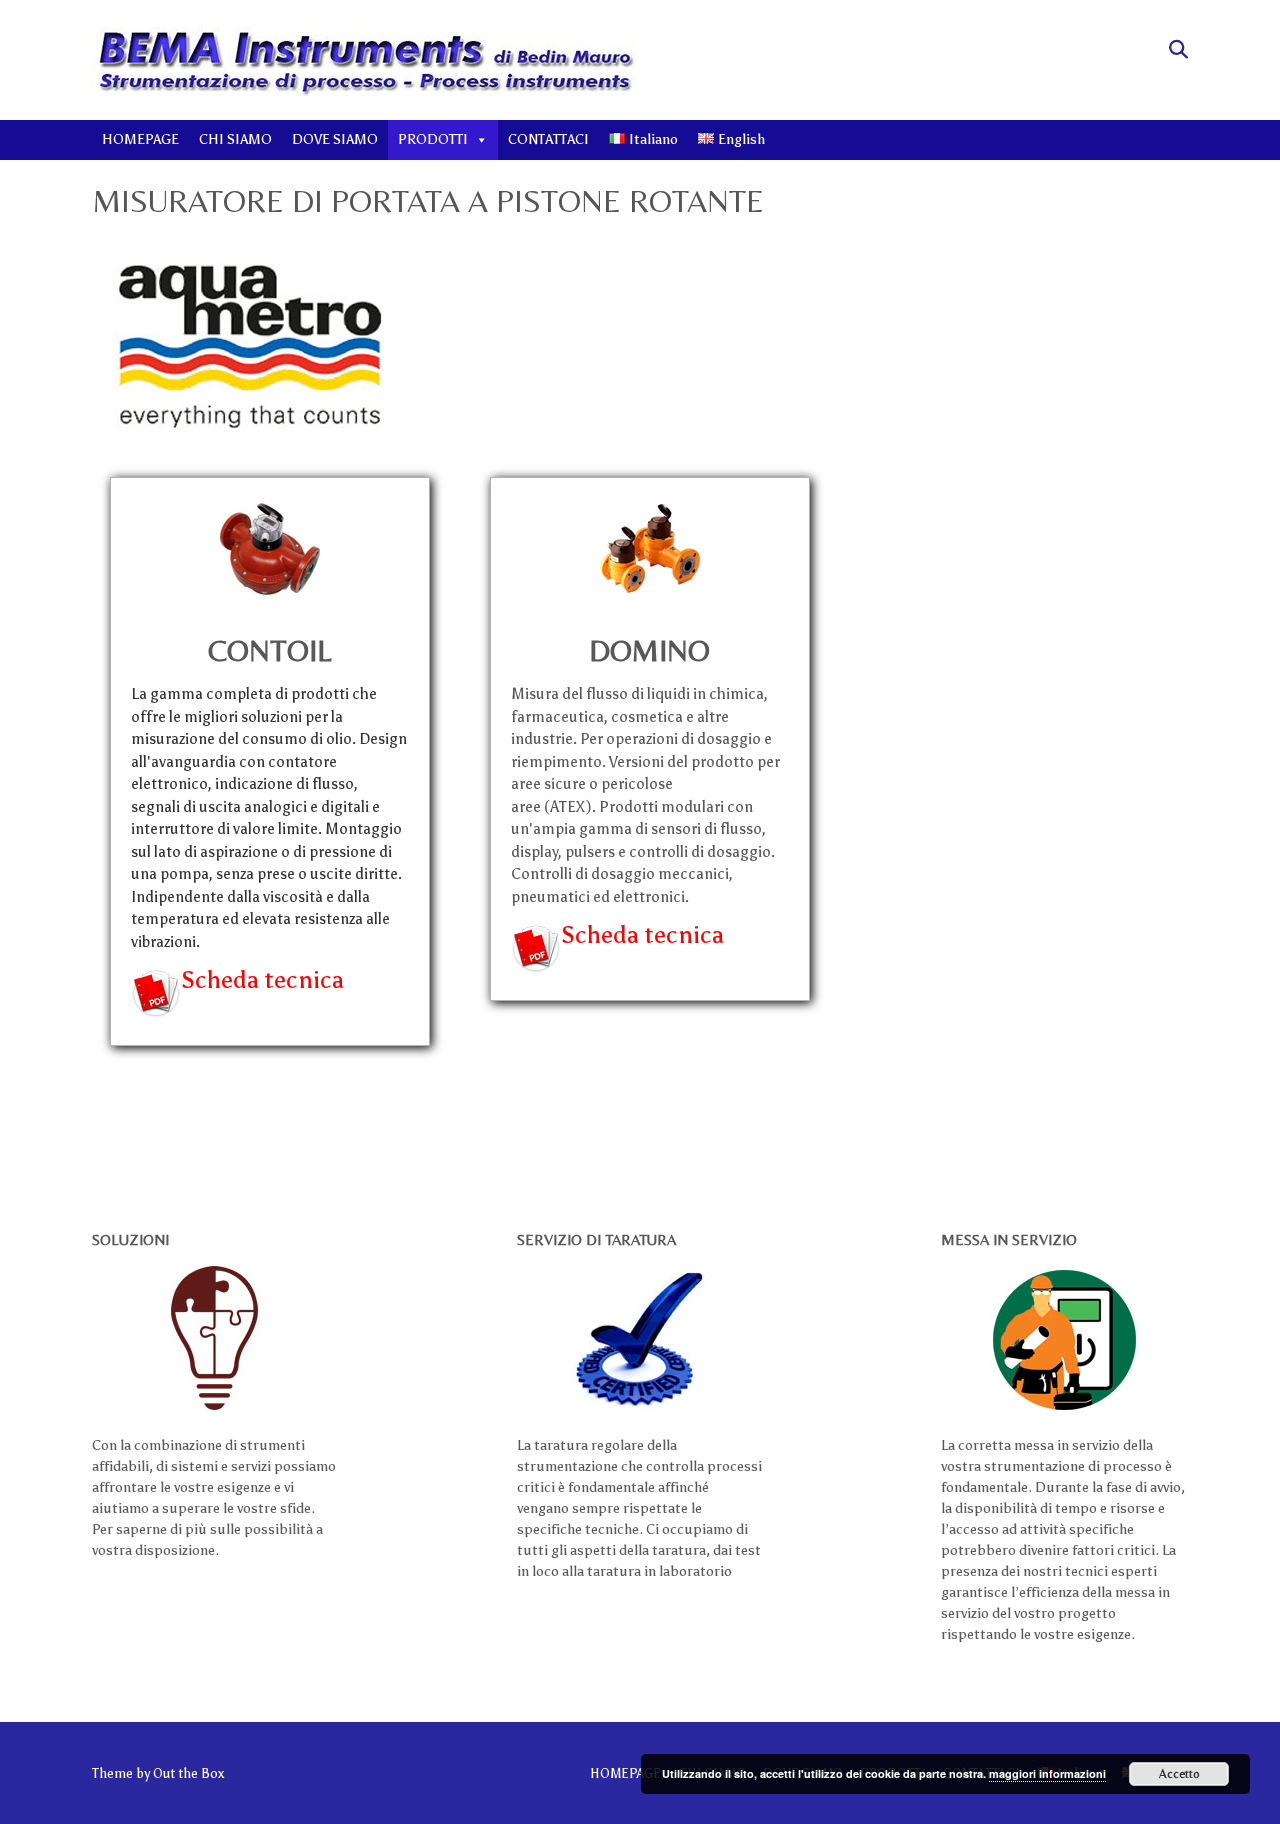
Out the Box (188, 1773)
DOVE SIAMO (335, 139)
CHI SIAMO (235, 139)
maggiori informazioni (1047, 1773)
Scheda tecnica (262, 979)
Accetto (1179, 1774)
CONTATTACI (548, 139)
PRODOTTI (433, 139)
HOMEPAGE (140, 139)
